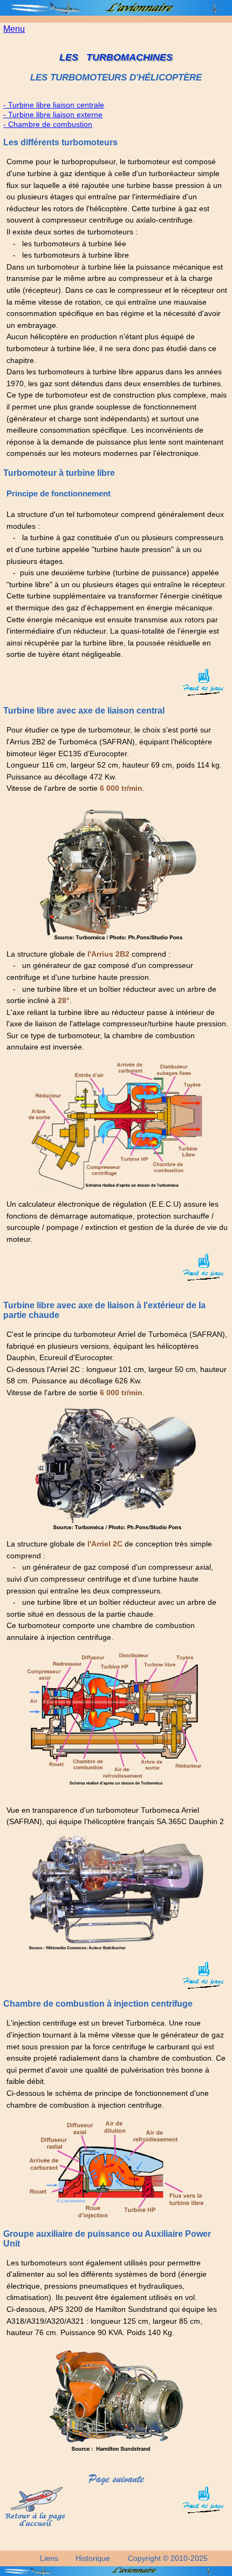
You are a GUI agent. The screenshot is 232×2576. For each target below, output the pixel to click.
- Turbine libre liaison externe (53, 115)
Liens (49, 2558)
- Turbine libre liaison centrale (54, 105)
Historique (93, 2558)
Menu (14, 29)
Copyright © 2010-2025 (168, 2558)
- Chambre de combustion (48, 124)
